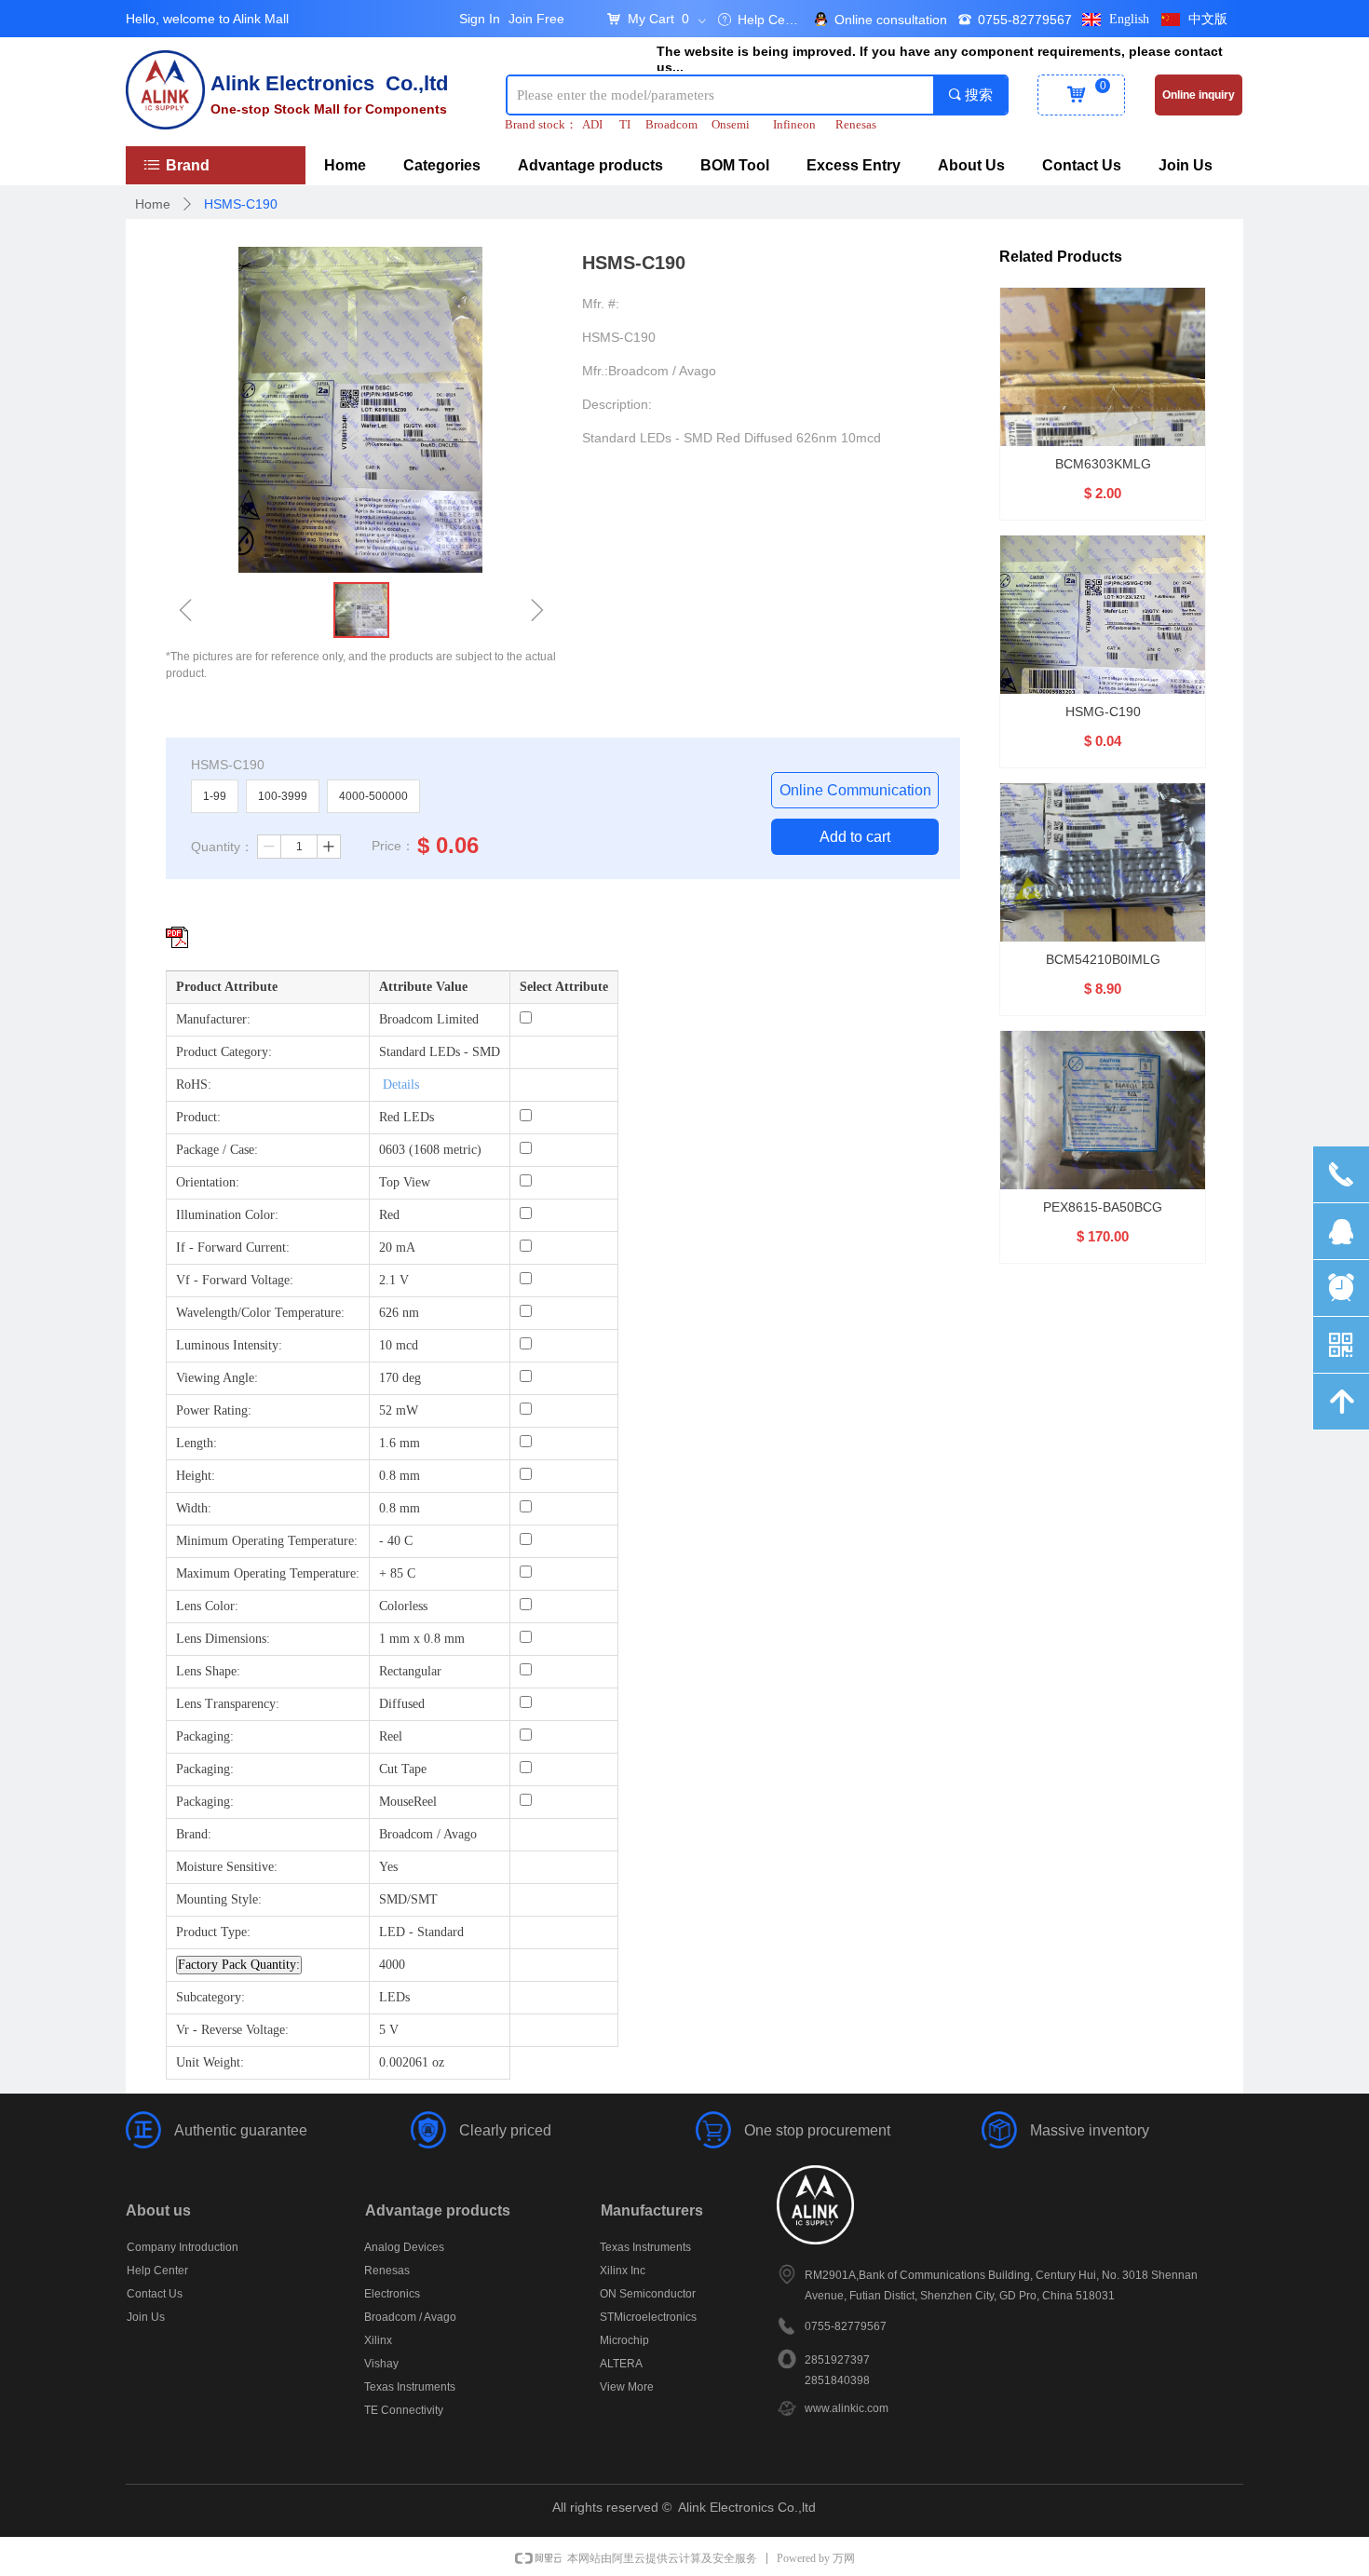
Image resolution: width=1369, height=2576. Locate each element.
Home (153, 204)
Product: (198, 1117)
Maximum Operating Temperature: (268, 1573)
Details (401, 1085)
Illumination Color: (227, 1215)
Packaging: (205, 1736)
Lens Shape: (208, 1671)
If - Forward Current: (233, 1247)
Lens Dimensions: (223, 1639)
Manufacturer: (213, 1019)
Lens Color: (207, 1606)
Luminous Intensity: (229, 1345)
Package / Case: (217, 1150)
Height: (196, 1476)
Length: (197, 1443)
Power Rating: (214, 1410)
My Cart (651, 19)
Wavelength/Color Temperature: (260, 1313)
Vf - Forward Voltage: (235, 1280)
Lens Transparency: (228, 1704)
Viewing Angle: (217, 1378)
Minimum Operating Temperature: (267, 1541)
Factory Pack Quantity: (239, 1965)
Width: (194, 1508)
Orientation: (208, 1182)
